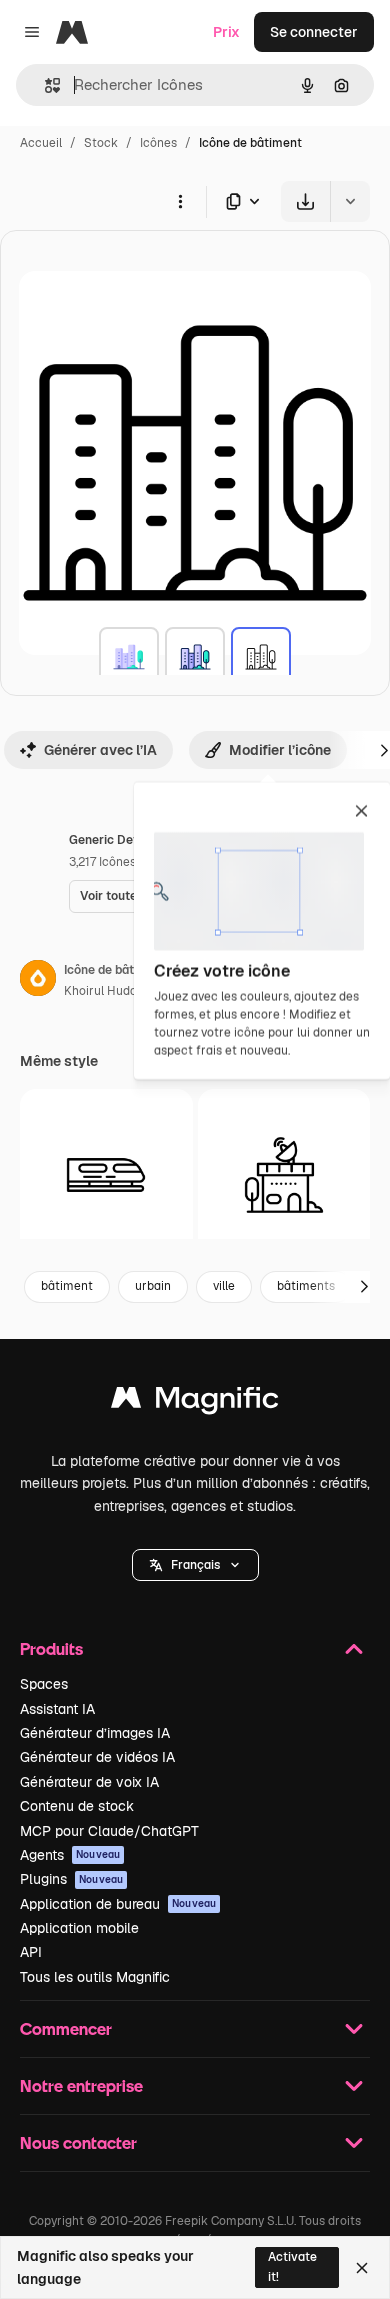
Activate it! (292, 2266)
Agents (70, 1855)
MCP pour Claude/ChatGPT (109, 1831)
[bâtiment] (129, 657)
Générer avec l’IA (100, 750)
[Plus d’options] (180, 201)
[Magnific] (195, 1402)
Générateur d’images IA (95, 1733)
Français (195, 1565)
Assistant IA (57, 1709)
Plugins (71, 1879)
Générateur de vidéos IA (97, 1757)
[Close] (362, 2268)
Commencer (66, 2028)
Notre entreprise (81, 2085)
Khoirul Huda (100, 991)
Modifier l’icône (280, 750)
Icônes (158, 143)
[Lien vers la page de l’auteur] (38, 981)
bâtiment (67, 1286)
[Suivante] (364, 1287)
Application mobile (79, 1928)
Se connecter (314, 32)
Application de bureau (118, 1904)
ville (224, 1286)
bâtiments (306, 1286)
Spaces (44, 1684)
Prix (226, 32)
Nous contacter (78, 2142)
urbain (153, 1286)
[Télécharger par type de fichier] (244, 201)
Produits (51, 1648)
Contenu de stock (77, 1806)
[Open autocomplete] (44, 85)
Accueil (41, 143)
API (31, 1952)
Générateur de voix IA (89, 1782)
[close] (361, 812)
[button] (195, 1565)
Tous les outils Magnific (95, 1977)
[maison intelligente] (284, 1175)
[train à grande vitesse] (106, 1175)
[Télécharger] (305, 201)
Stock (101, 143)
